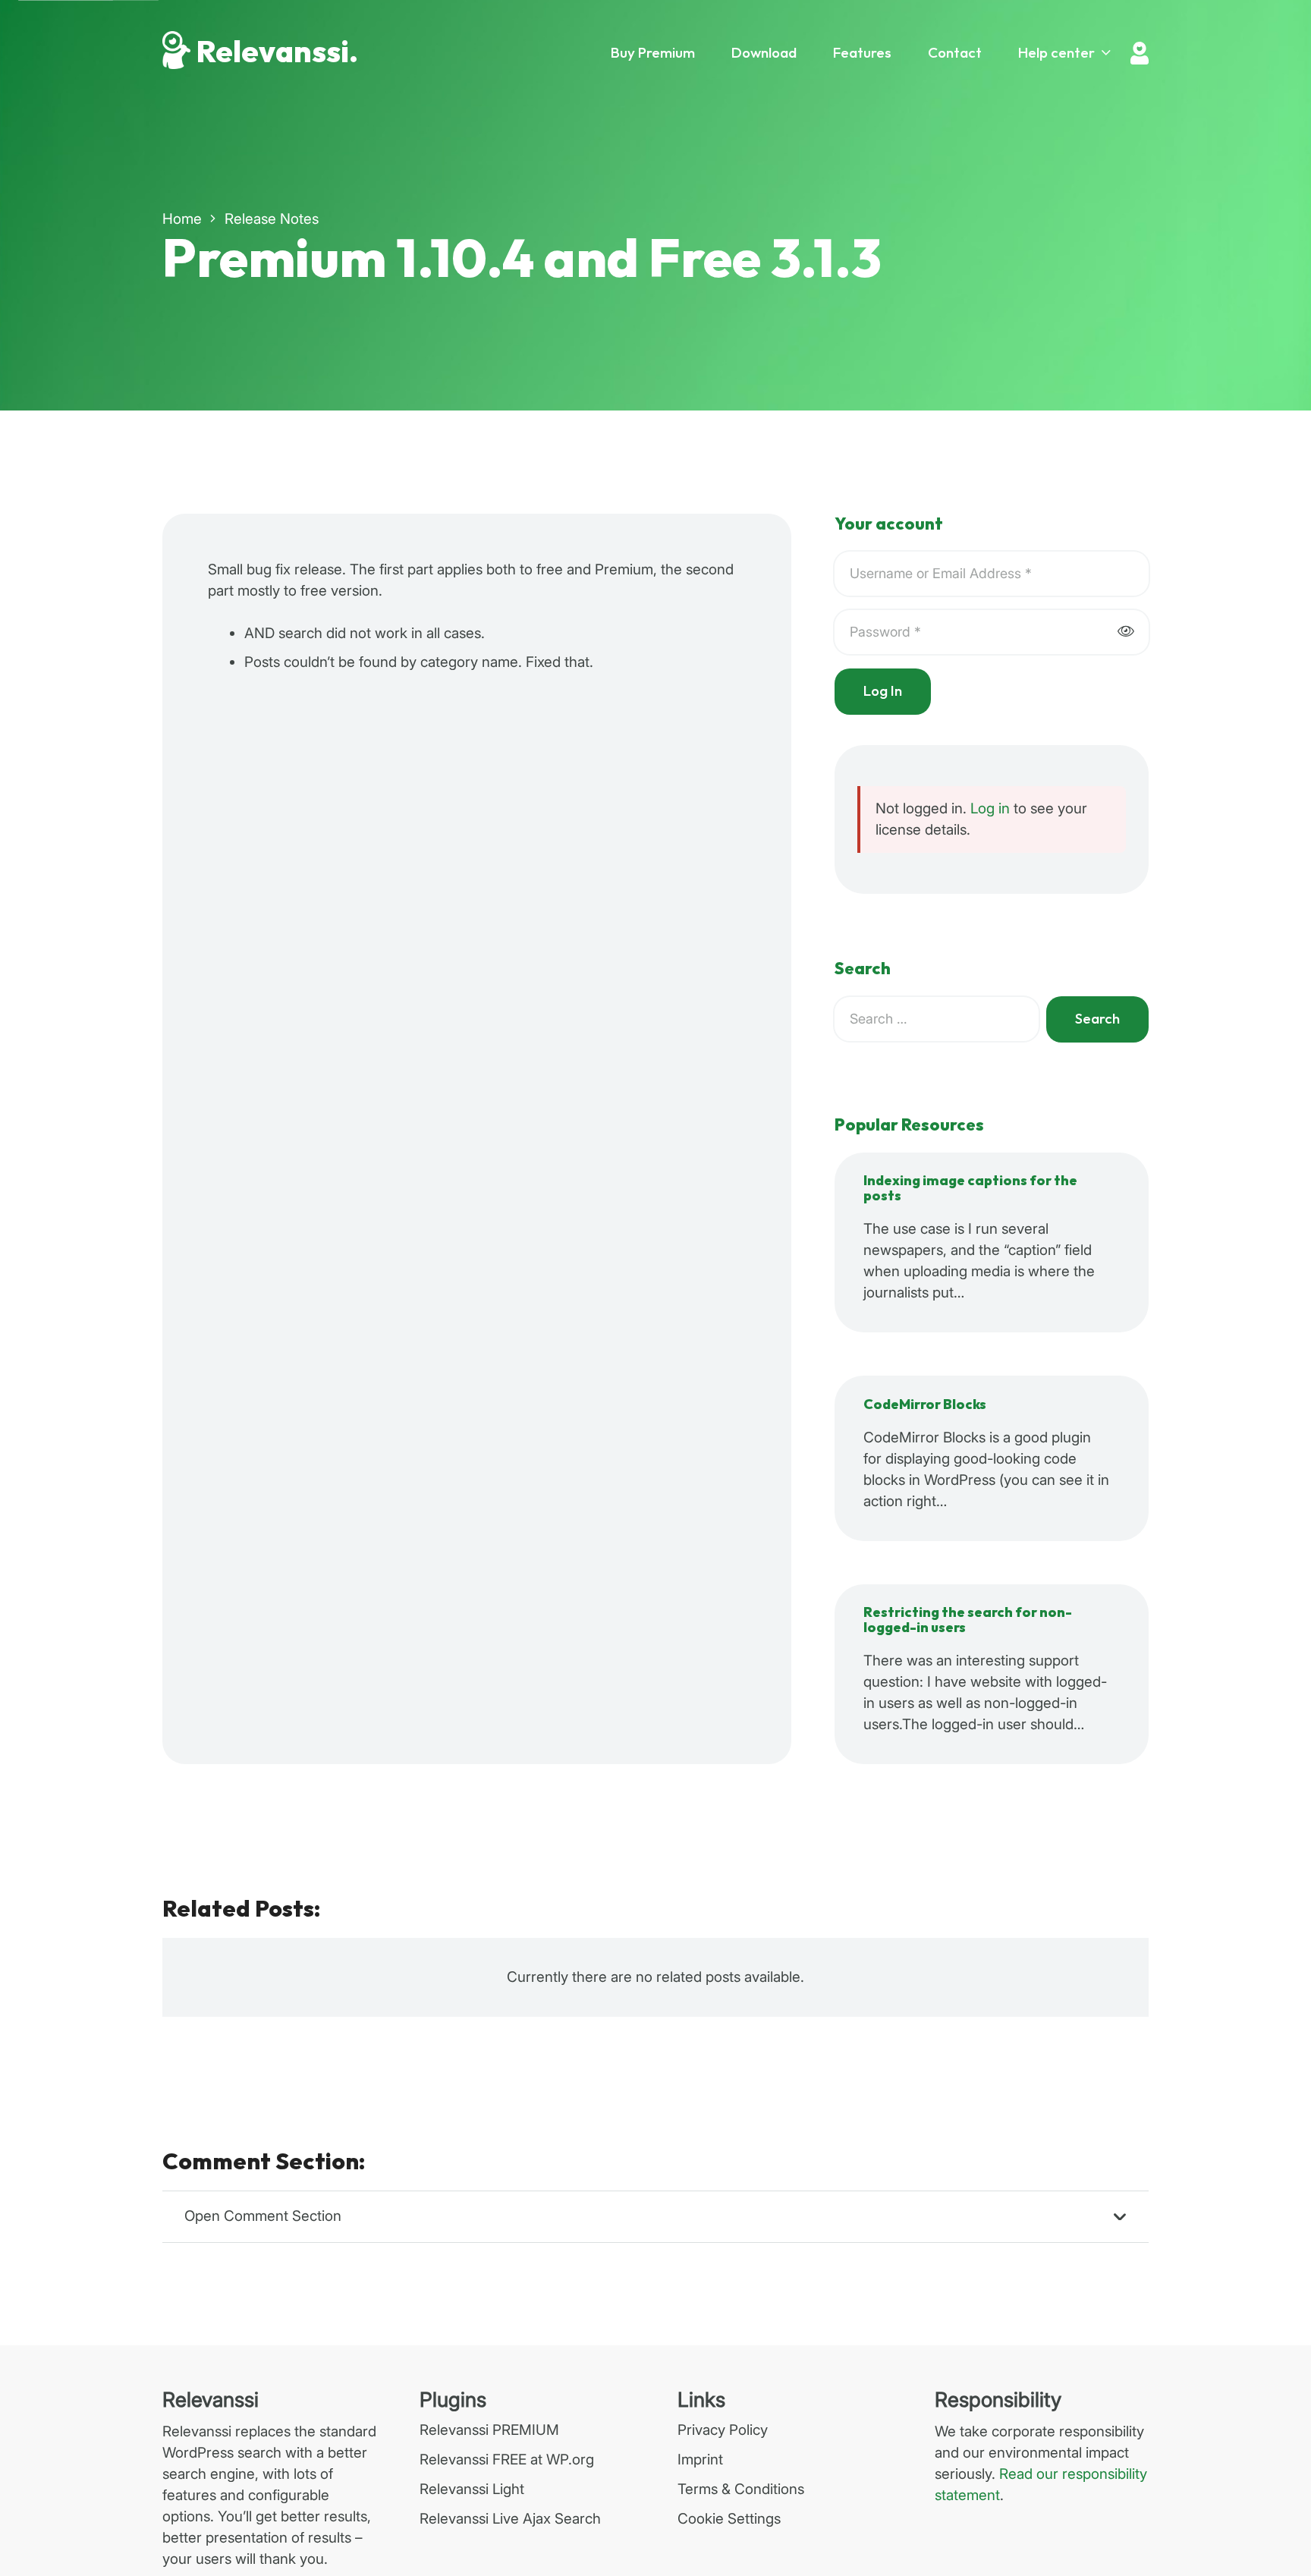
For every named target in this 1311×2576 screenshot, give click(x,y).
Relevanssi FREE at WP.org (507, 2460)
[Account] (1140, 53)
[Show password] (1126, 632)
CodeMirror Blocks (925, 1405)
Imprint (700, 2460)
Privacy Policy (723, 2430)
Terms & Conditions (741, 2489)
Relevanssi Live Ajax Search (510, 2519)
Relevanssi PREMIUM (489, 2430)
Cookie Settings (729, 2519)
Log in (990, 808)
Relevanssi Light (472, 2489)
